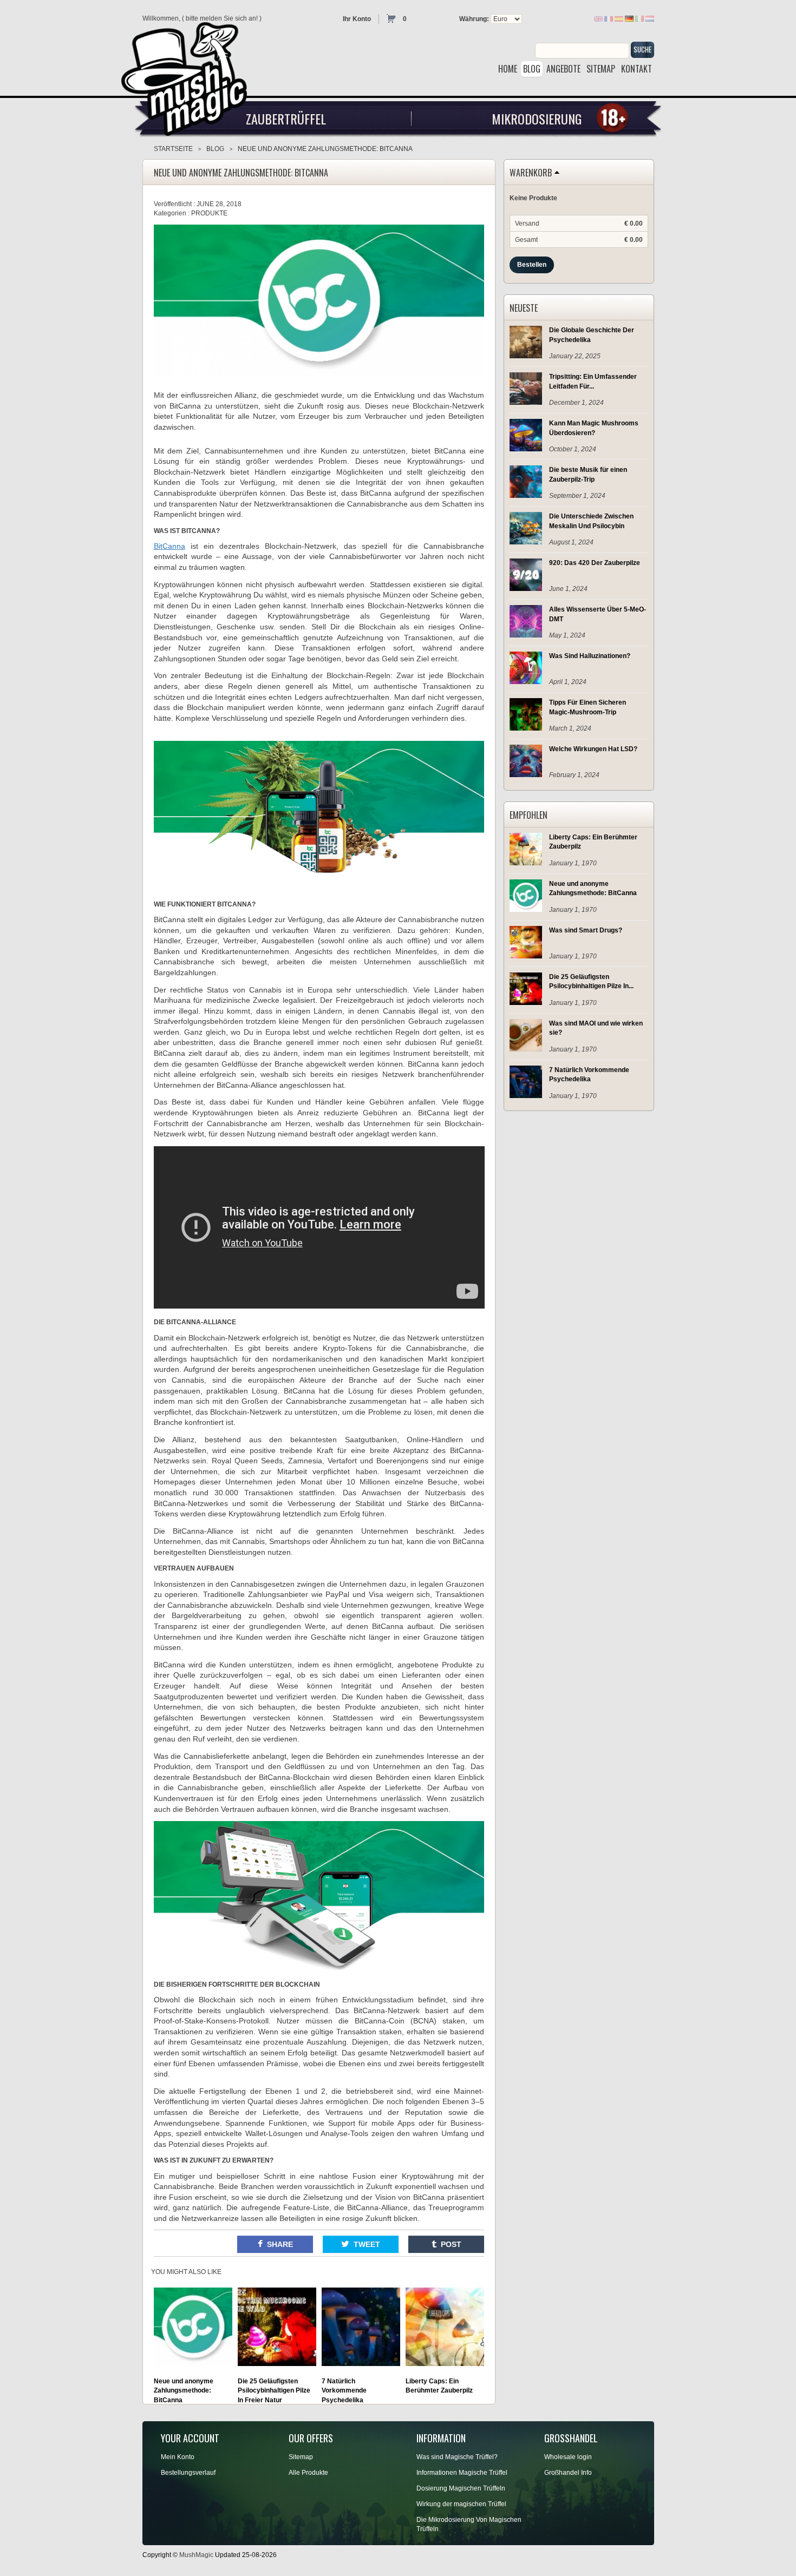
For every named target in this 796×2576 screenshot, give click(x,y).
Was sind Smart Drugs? (586, 930)
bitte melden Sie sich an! (222, 18)
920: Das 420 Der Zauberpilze (595, 563)
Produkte (209, 213)
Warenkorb (531, 173)
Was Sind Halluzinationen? (590, 656)
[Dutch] (650, 18)
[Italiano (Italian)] (640, 18)
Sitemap (301, 2457)
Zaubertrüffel (286, 119)
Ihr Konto (357, 19)
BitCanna (169, 546)
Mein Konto (178, 2457)
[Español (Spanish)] (619, 18)
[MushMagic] (189, 75)
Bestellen (532, 265)
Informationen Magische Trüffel (462, 2473)
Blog (215, 149)
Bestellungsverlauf (188, 2473)
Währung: (474, 19)
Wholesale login (568, 2457)
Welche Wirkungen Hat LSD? (593, 749)
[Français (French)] (609, 18)
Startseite (173, 149)
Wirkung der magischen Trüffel (461, 2504)
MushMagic (196, 2555)
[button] (275, 2244)
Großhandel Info (568, 2473)
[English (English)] (598, 18)
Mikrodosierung (537, 119)
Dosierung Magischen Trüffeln (461, 2488)
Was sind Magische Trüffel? (457, 2457)
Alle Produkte (308, 2473)
